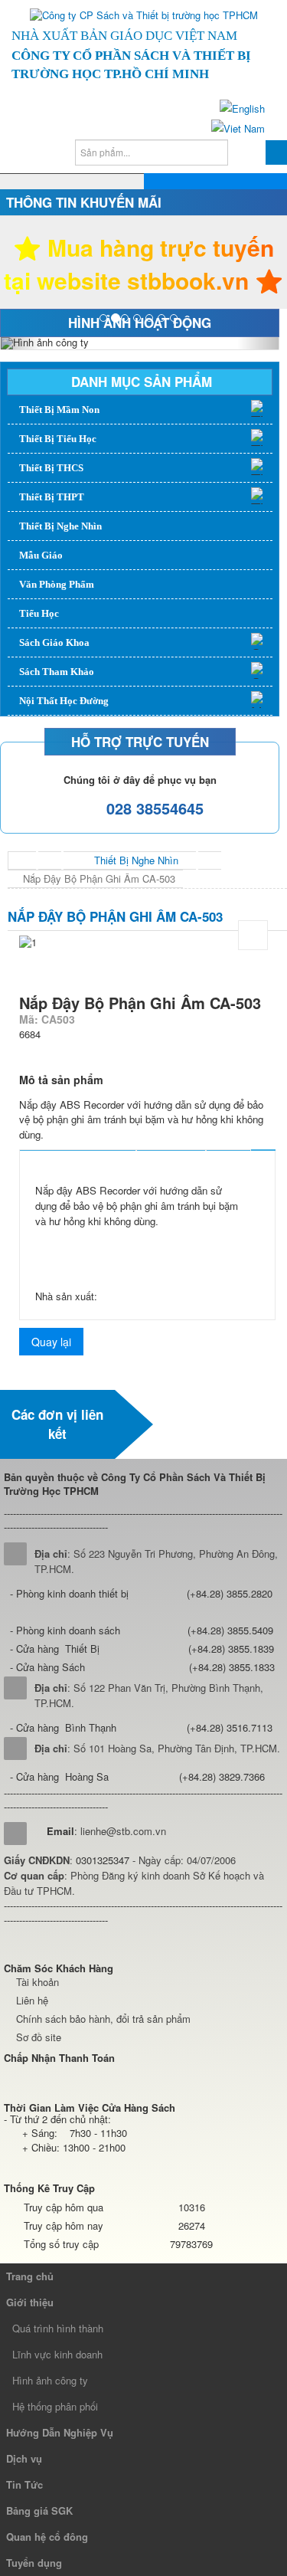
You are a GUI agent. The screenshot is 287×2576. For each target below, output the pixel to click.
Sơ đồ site (39, 2037)
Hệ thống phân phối (55, 2406)
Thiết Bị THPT (52, 497)
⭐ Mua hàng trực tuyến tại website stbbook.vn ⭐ (143, 264)
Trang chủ (30, 2276)
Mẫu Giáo (41, 555)
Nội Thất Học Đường (64, 701)
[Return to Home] (22, 860)
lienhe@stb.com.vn (123, 1831)
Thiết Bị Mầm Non (59, 410)
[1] (253, 935)
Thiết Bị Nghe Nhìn (60, 526)
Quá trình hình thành (58, 2328)
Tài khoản (38, 1982)
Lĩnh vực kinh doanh (57, 2354)
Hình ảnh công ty (50, 2380)
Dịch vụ (24, 2458)
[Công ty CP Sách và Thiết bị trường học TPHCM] (144, 15)
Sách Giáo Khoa (54, 642)
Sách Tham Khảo (57, 672)
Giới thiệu (30, 2302)
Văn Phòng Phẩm (57, 584)
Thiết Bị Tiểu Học (58, 439)
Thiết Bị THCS (51, 468)
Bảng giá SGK (39, 2510)
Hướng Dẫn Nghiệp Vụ (60, 2432)
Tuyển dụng (34, 2563)
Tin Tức (24, 2484)
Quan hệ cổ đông (47, 2537)
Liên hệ (32, 2000)
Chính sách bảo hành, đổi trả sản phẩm (103, 2019)
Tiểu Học (39, 613)
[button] (21, 343)
